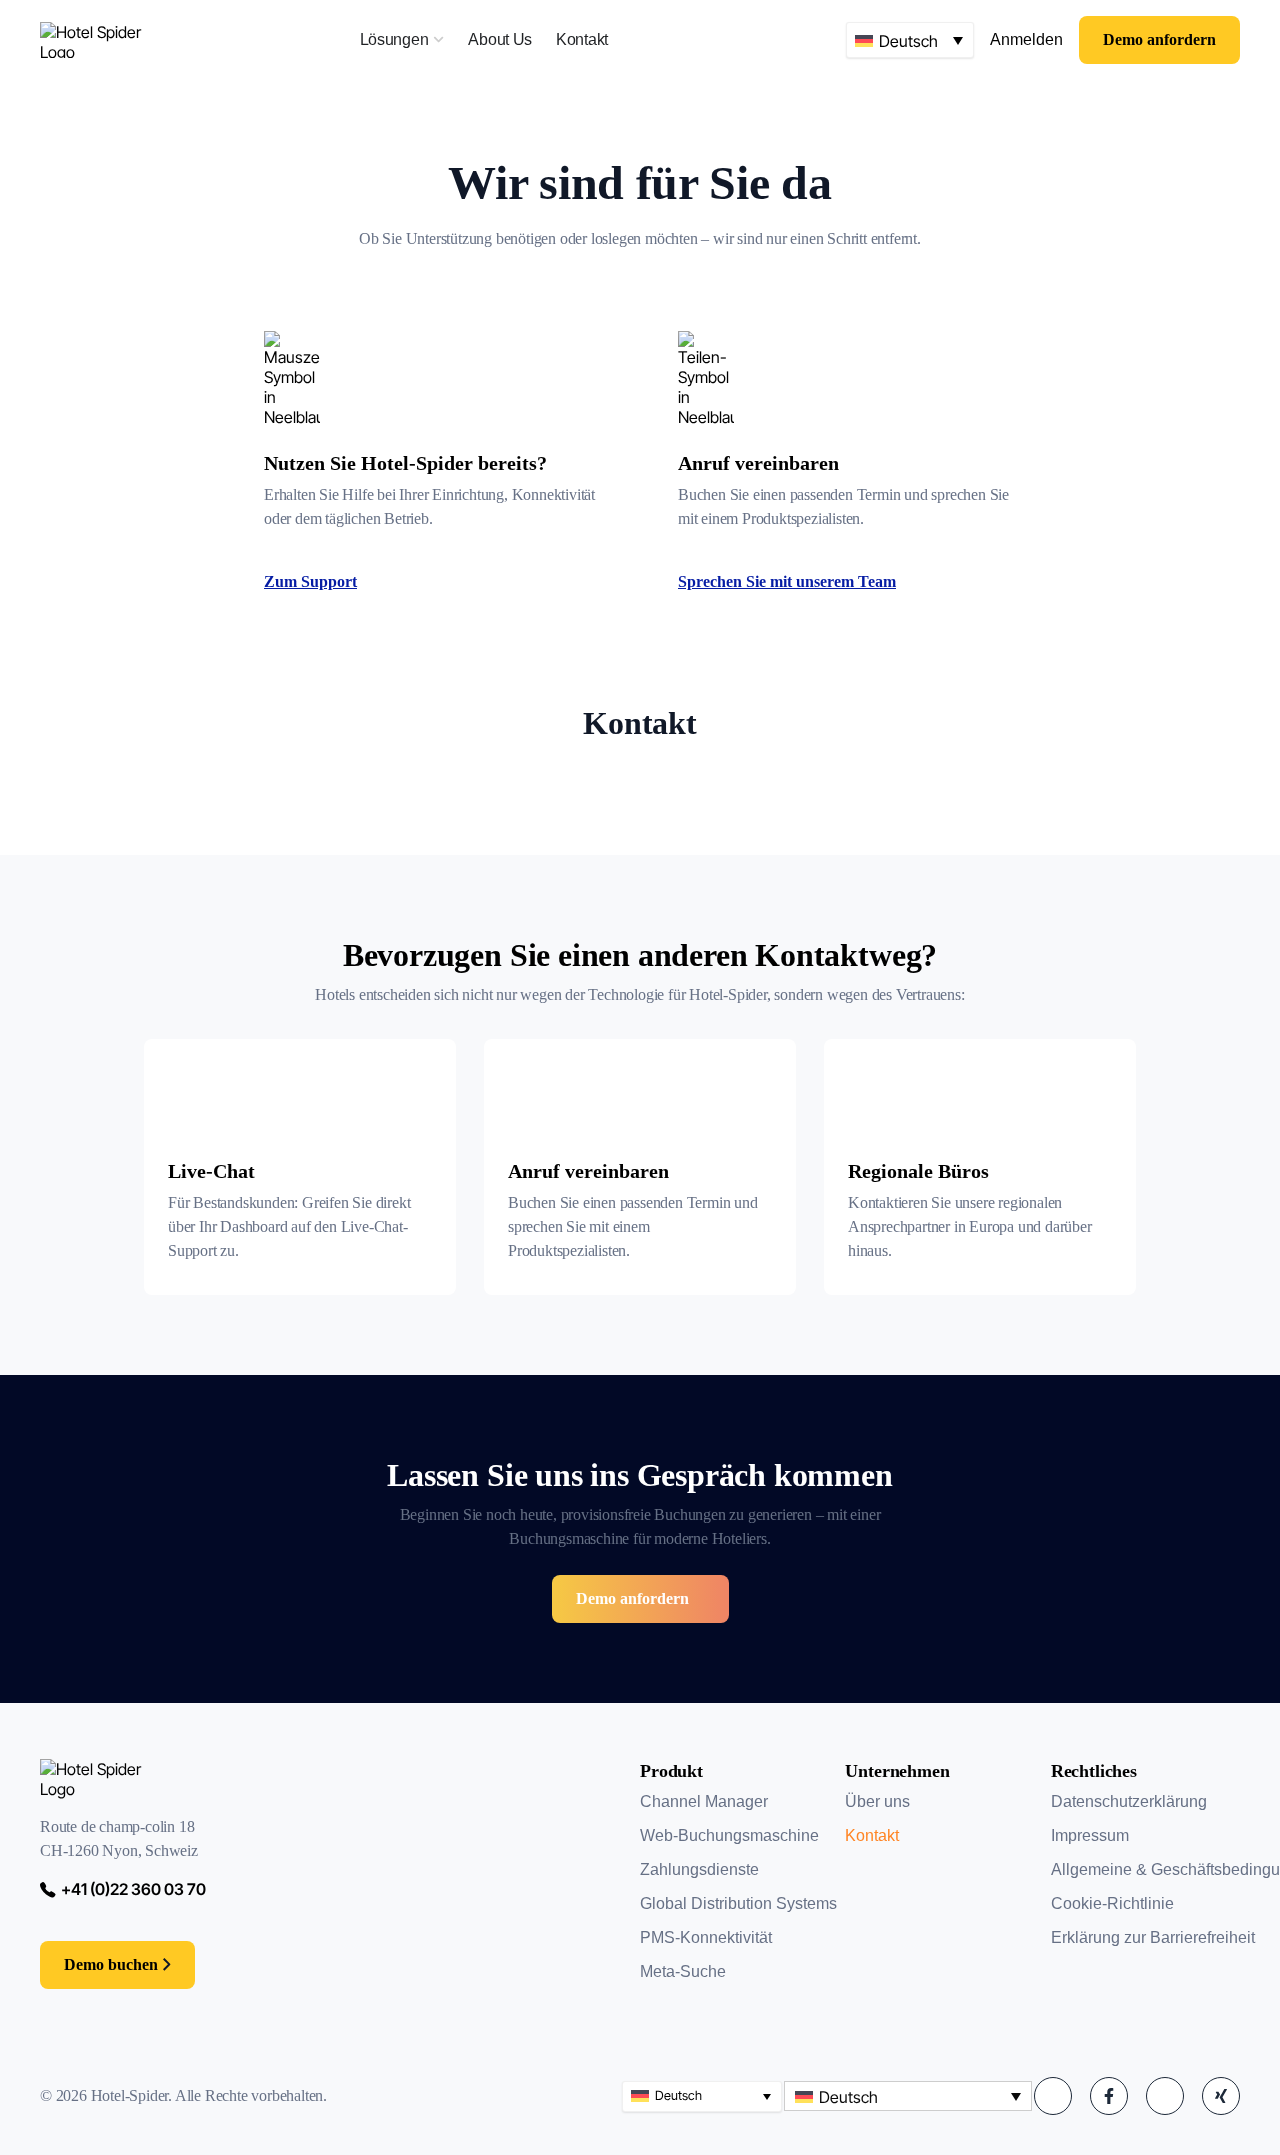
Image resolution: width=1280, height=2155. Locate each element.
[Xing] (1221, 2096)
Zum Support (310, 581)
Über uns (877, 1801)
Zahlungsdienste (699, 1869)
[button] (910, 40)
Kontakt (872, 1835)
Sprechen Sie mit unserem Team (787, 581)
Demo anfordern (632, 1598)
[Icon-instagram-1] (1165, 2096)
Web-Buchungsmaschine (729, 1835)
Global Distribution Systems (738, 1903)
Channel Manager (704, 1801)
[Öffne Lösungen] (438, 39)
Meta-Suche (683, 1971)
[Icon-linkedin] (1053, 2096)
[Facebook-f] (1109, 2096)
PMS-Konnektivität (706, 1937)
